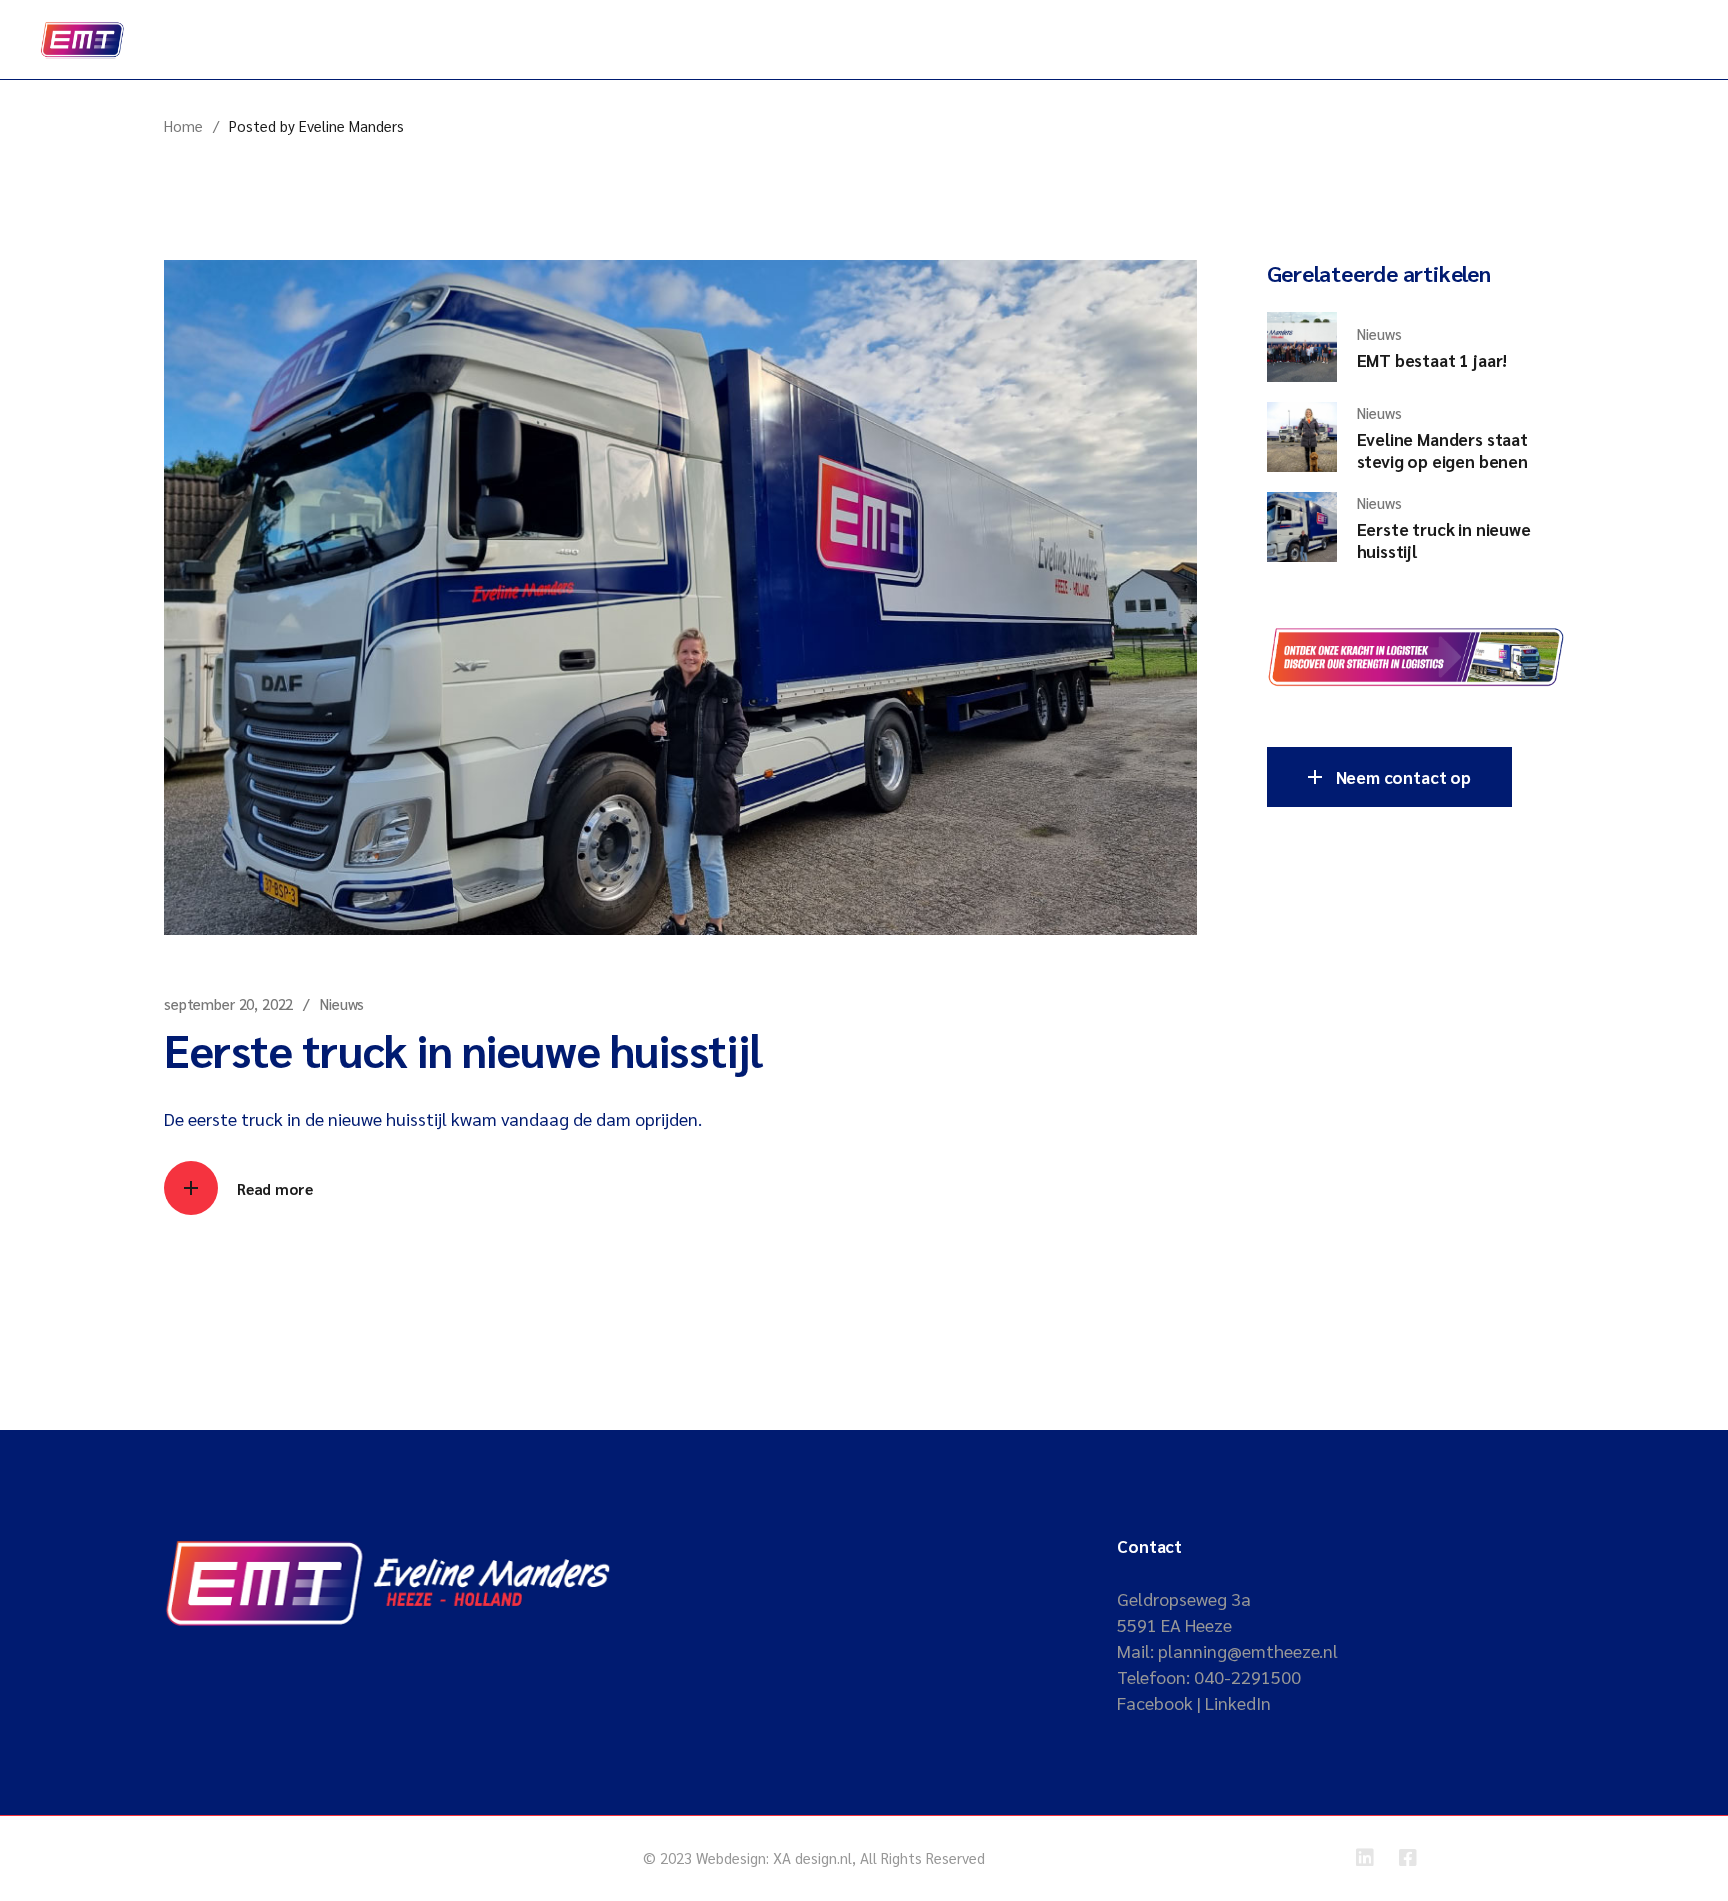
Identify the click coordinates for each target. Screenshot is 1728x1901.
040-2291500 (1247, 1676)
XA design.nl (812, 1857)
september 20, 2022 (228, 1003)
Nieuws (342, 1003)
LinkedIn (1238, 1702)
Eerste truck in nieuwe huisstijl (463, 1049)
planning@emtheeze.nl (1248, 1650)
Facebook (1155, 1702)
